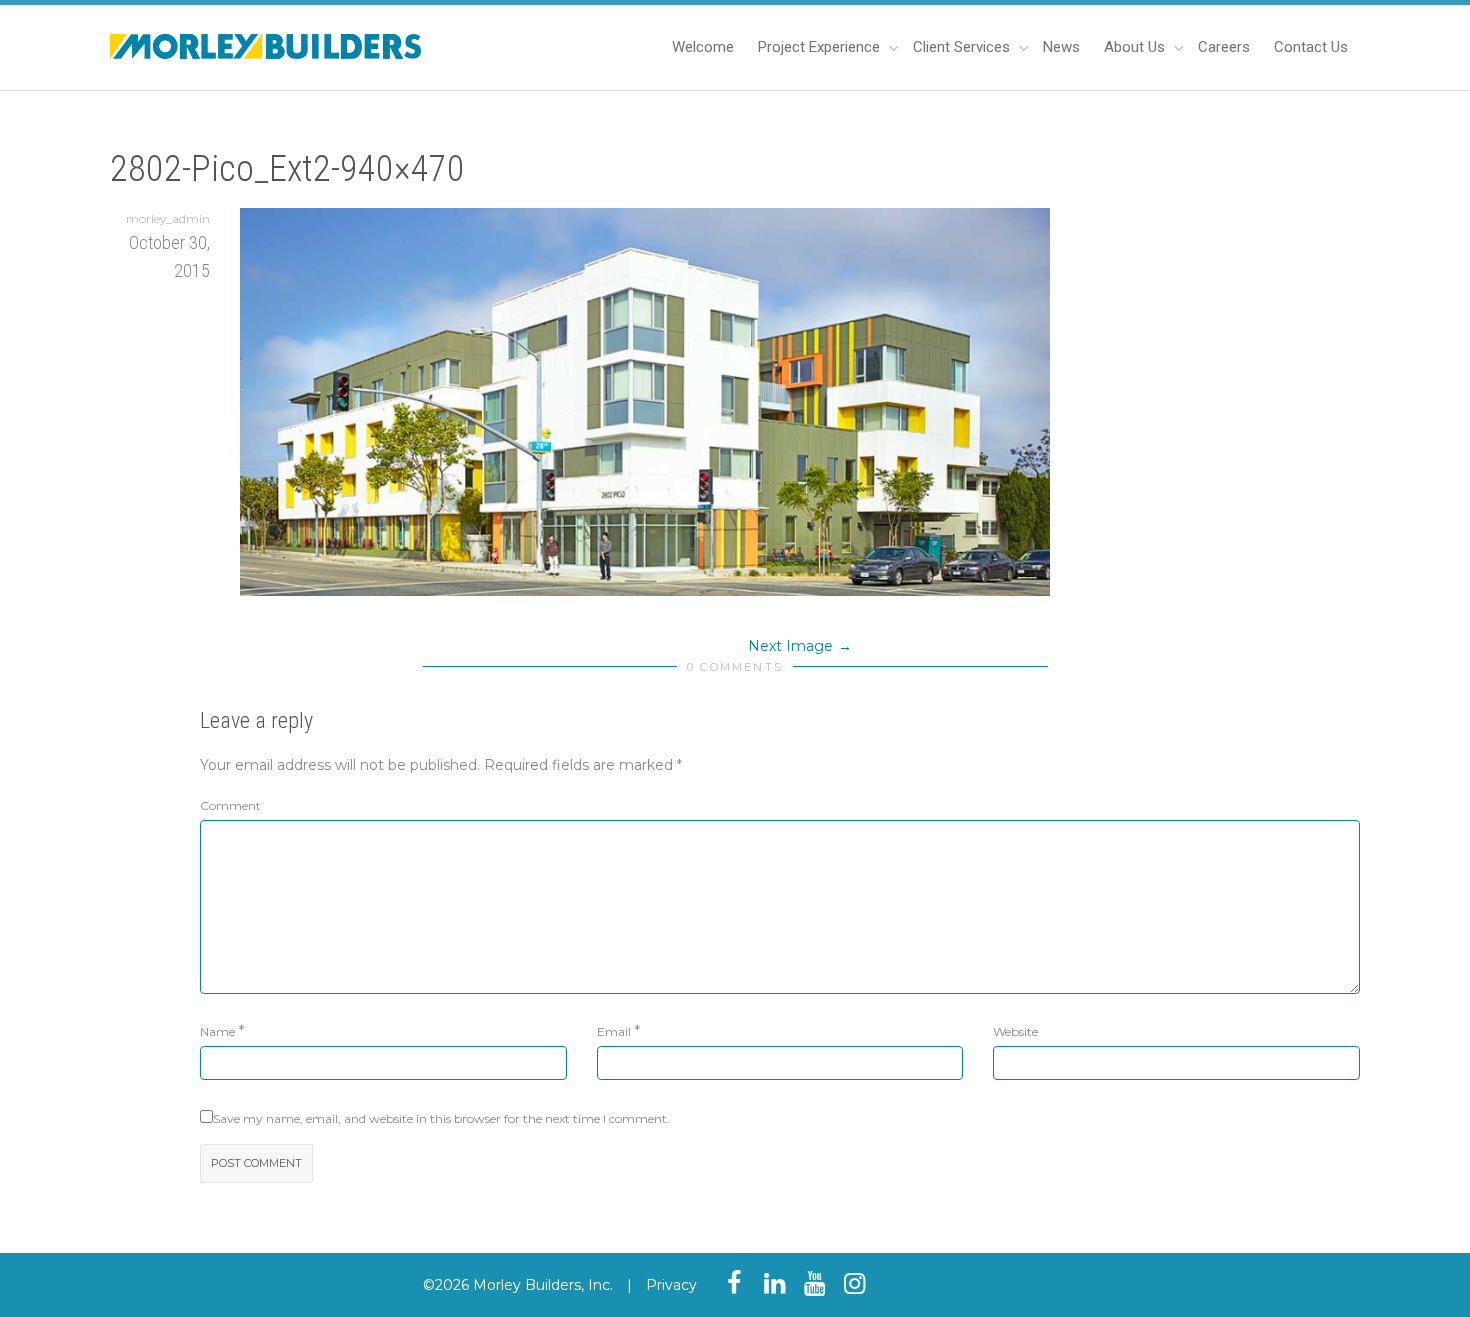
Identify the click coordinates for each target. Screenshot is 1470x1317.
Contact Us (1311, 47)
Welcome (703, 47)
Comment (230, 805)
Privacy (671, 1285)
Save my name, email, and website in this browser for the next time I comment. (441, 1118)
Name (217, 1031)
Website (1015, 1031)
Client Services (963, 47)
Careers (1224, 47)
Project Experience (821, 47)
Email (614, 1031)
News (1061, 47)
